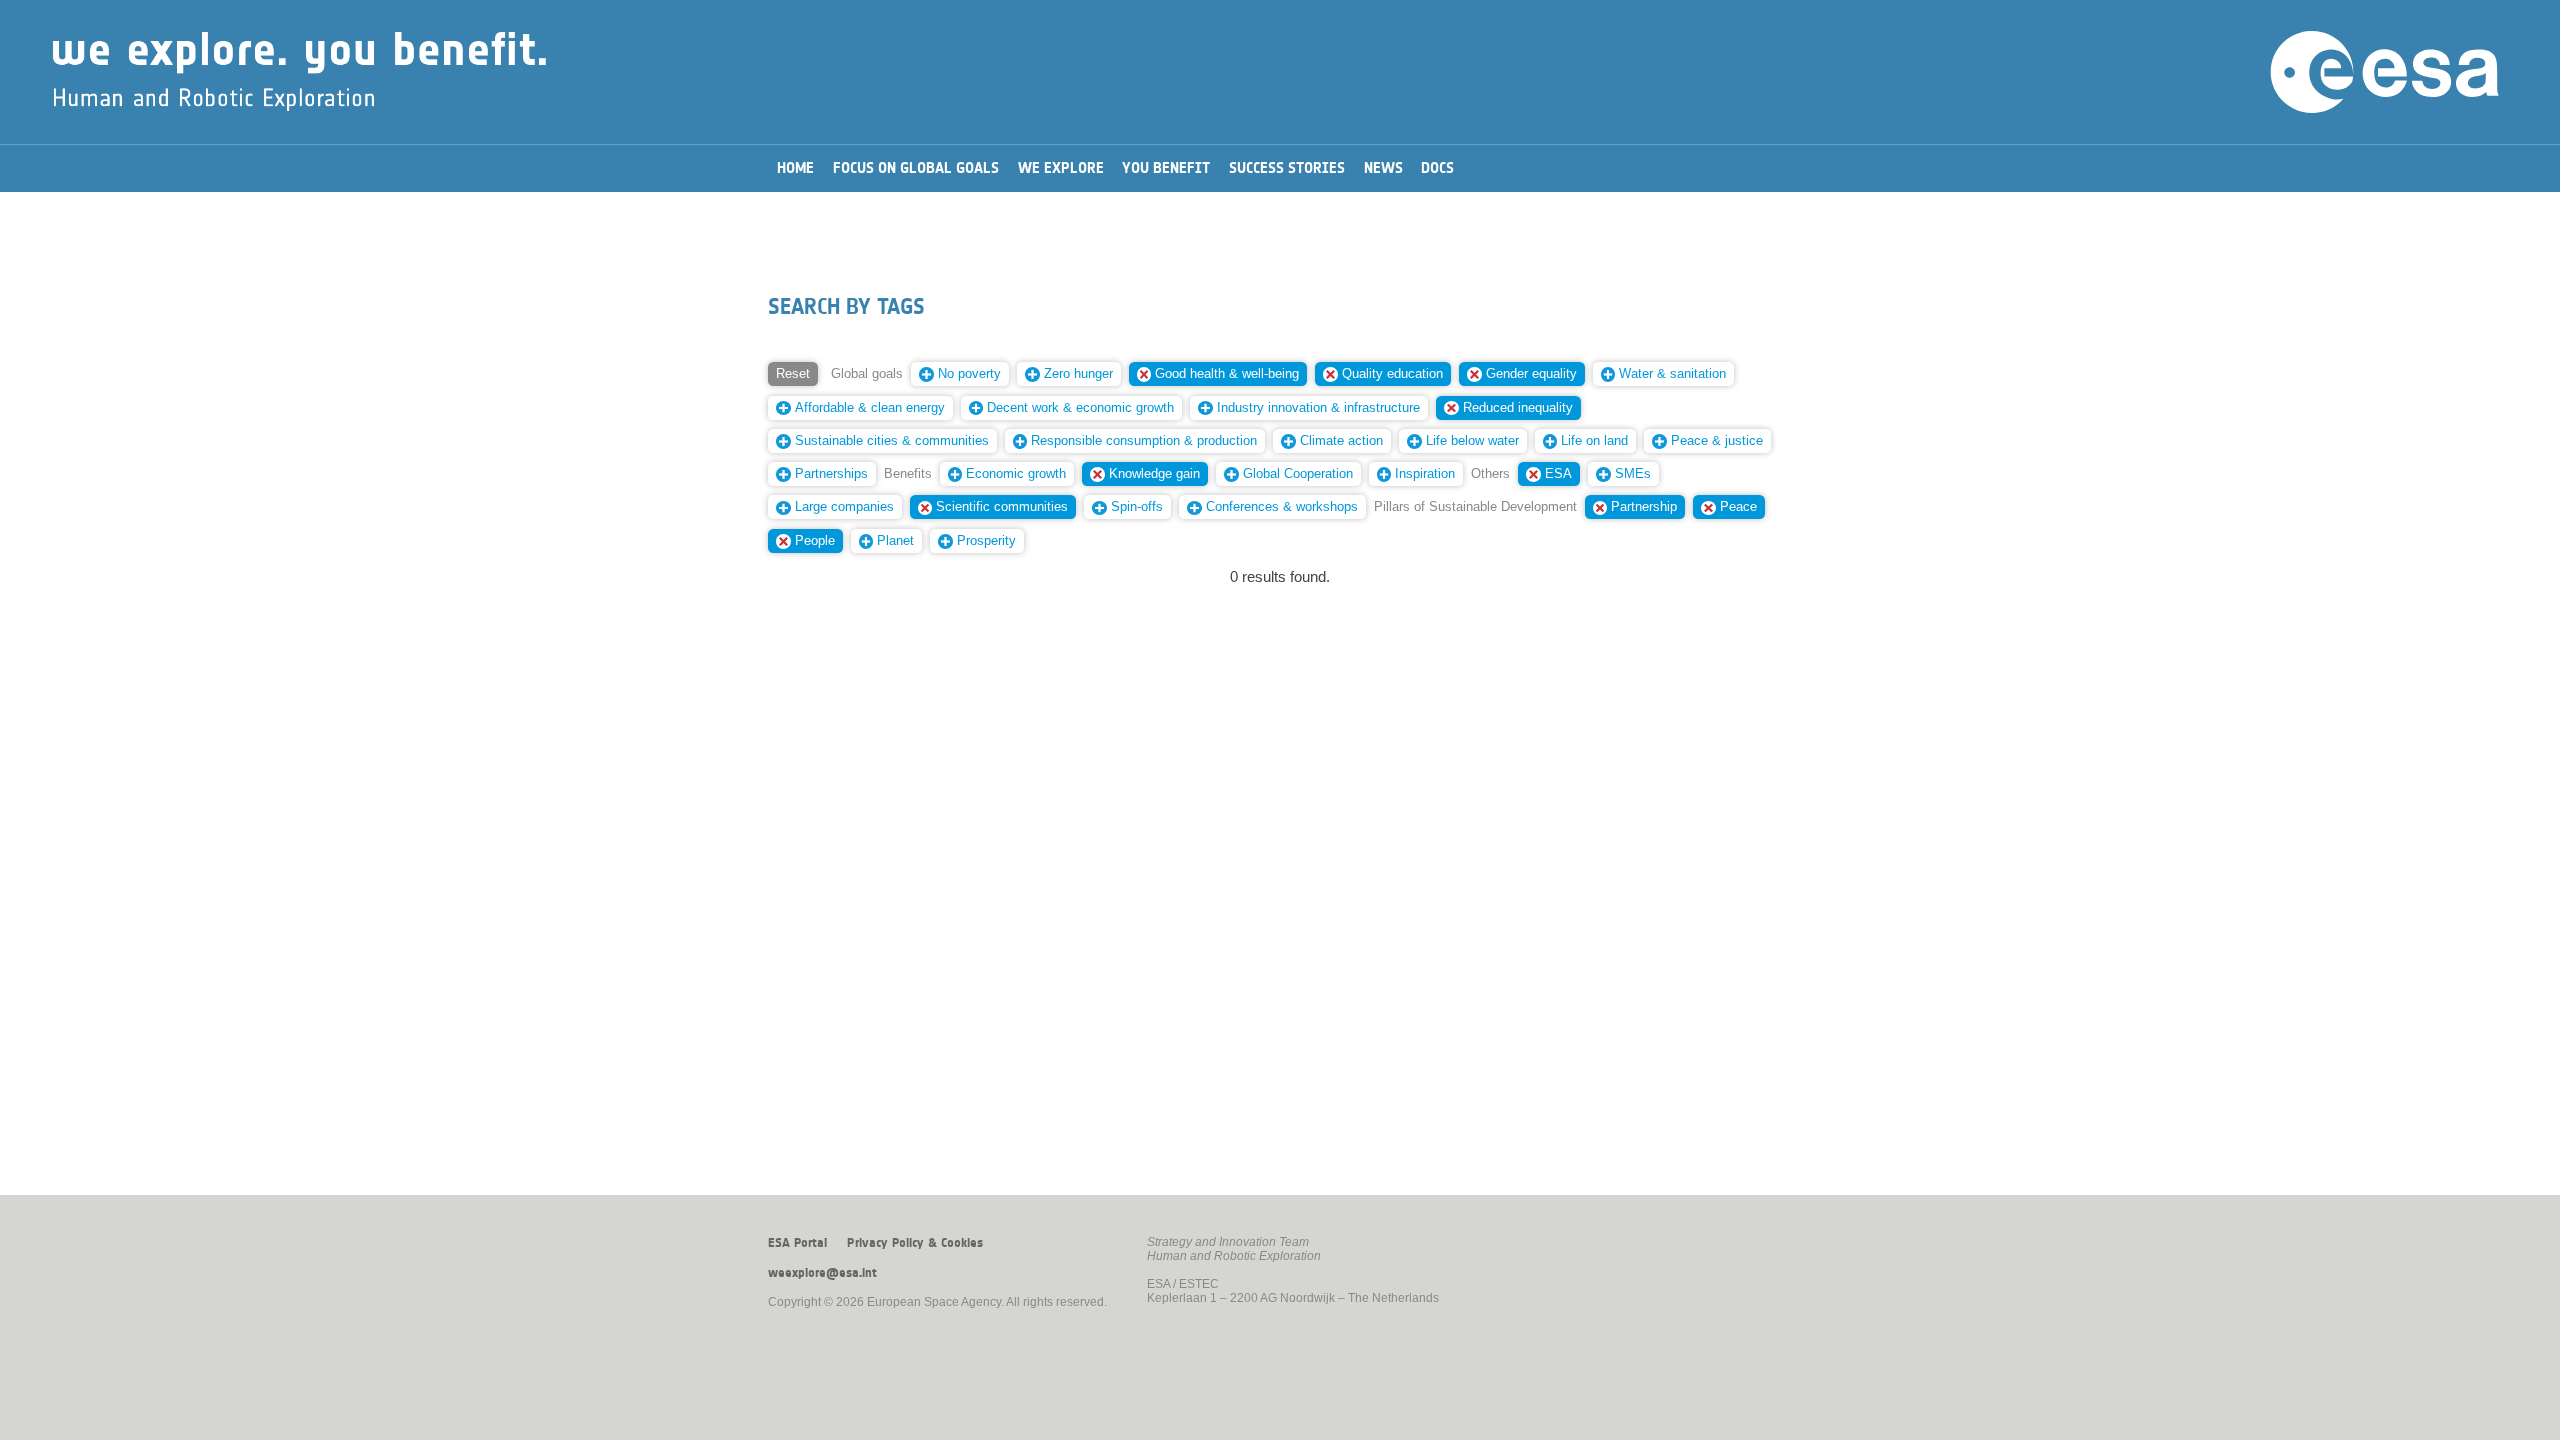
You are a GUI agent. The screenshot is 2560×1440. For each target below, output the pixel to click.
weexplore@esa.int (822, 1273)
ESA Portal (797, 1243)
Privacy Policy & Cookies (915, 1243)
